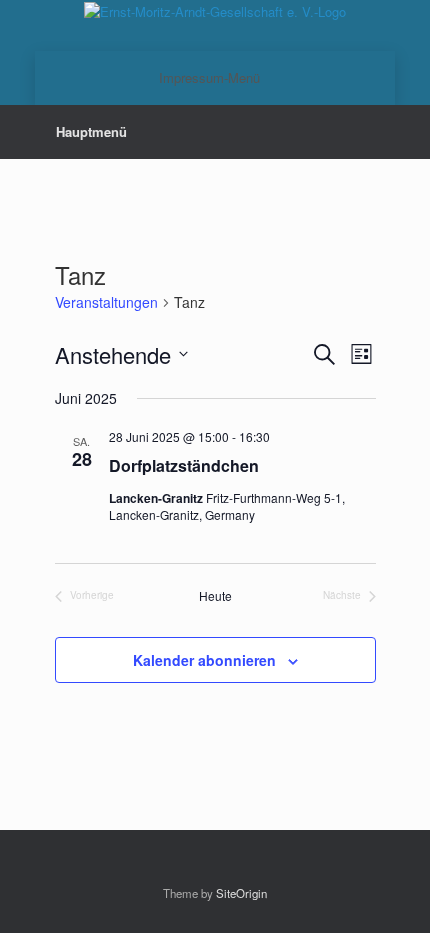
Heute (215, 596)
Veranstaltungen (106, 302)
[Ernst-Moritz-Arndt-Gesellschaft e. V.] (215, 10)
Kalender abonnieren (204, 660)
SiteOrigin (241, 893)
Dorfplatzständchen (184, 465)
